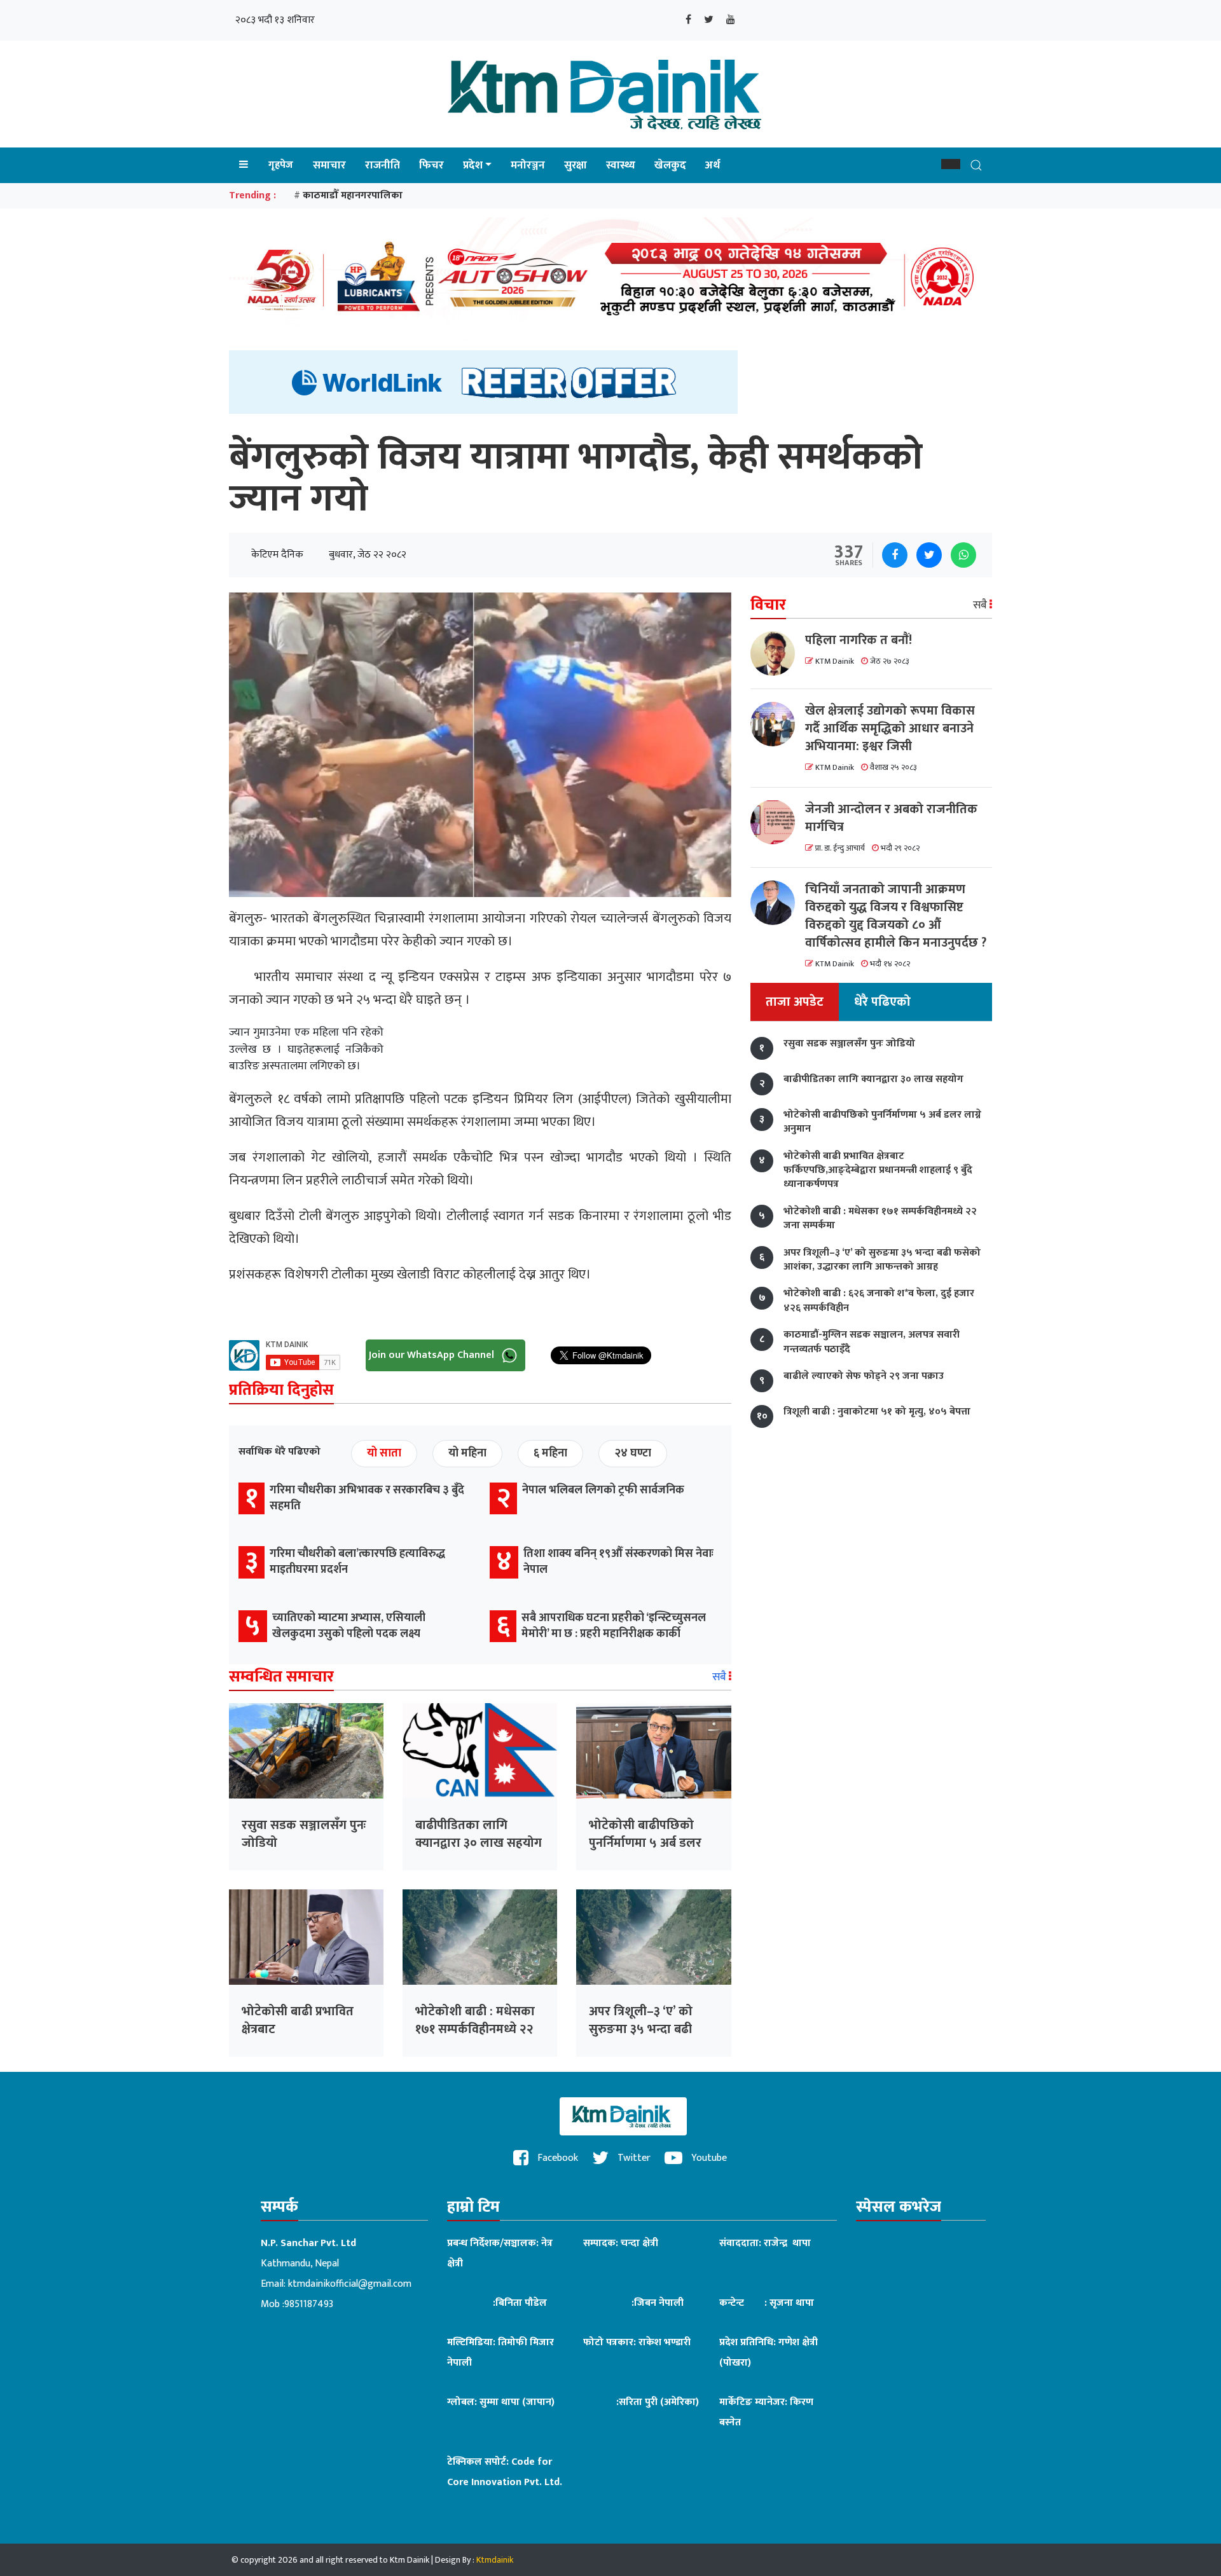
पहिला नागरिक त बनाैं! (859, 640)
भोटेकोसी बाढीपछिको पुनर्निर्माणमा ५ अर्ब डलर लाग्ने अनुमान (645, 1843)
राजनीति (383, 165)
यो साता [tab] (384, 1453)
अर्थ (713, 165)
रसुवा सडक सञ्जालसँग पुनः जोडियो (304, 1834)
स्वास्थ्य (621, 165)
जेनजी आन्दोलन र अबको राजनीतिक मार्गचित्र (891, 818)
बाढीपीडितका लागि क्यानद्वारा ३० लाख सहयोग (479, 1834)
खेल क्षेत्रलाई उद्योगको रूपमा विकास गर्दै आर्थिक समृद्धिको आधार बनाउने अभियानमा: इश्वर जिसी (890, 729)
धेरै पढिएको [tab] (882, 1002)
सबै (721, 1677)
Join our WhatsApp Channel (433, 1354)
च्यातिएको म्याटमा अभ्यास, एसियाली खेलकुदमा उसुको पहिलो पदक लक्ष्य (349, 1626)
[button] (951, 164)
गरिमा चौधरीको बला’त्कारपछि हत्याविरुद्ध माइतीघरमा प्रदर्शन (357, 1562)
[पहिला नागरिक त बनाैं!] (778, 654)
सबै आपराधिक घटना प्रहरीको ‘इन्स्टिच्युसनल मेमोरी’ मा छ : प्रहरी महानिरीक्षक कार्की (614, 1626)
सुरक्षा (576, 165)
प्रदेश (473, 165)
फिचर (431, 165)
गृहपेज (281, 165)
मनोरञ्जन (528, 165)
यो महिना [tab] (467, 1453)
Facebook (556, 2158)
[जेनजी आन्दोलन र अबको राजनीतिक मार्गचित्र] (778, 822)
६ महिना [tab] (550, 1453)
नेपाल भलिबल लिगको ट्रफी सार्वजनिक (603, 1490)
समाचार (329, 165)
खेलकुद (670, 165)
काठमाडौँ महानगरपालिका (353, 195)
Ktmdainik (495, 2560)
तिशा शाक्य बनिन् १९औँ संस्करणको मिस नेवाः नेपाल (618, 1562)
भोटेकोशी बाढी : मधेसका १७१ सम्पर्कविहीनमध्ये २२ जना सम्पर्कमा (475, 2029)
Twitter (633, 2158)
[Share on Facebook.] (895, 555)
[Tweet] (929, 555)
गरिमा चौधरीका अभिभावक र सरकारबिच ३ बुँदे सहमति (367, 1498)
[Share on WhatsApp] (963, 555)
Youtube (708, 2158)
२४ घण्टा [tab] (633, 1453)
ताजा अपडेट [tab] (795, 1002)
